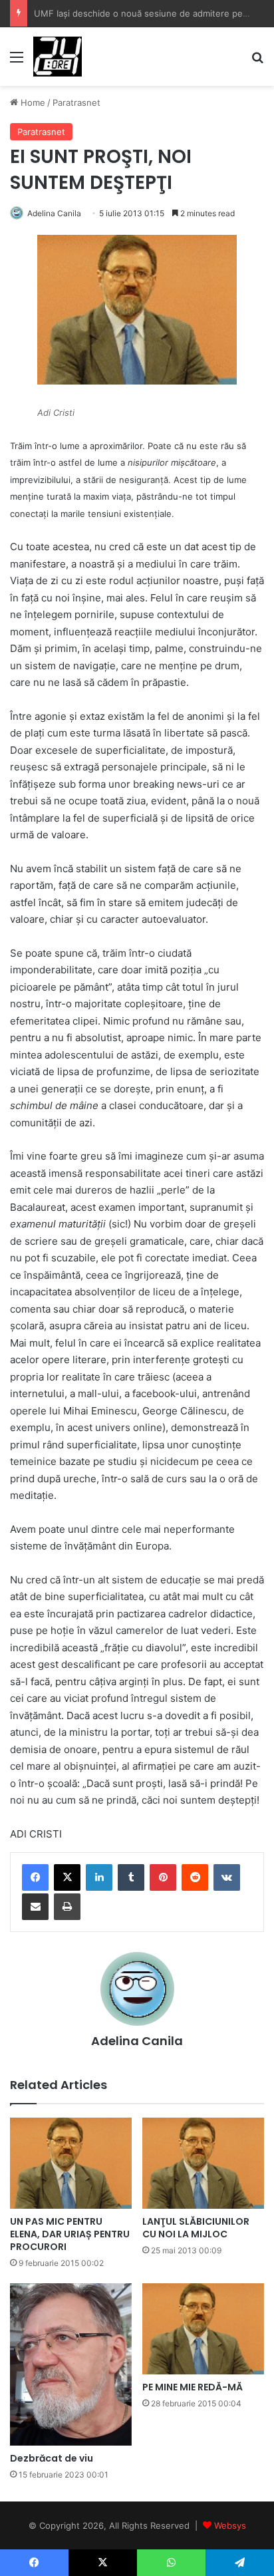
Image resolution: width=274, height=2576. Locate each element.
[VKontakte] (227, 1877)
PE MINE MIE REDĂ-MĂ (193, 2387)
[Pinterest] (163, 1877)
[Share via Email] (35, 1907)
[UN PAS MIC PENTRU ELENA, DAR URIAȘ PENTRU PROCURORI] (71, 2163)
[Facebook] (35, 1877)
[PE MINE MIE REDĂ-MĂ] (203, 2329)
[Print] (67, 1907)
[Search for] (257, 62)
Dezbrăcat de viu (52, 2458)
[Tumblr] (131, 1877)
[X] (67, 1877)
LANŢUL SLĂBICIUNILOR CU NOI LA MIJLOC (196, 2228)
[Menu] (17, 62)
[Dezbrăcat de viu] (71, 2364)
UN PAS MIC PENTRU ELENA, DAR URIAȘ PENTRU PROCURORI (70, 2234)
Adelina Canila (54, 213)
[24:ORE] (58, 57)
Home (32, 102)
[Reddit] (195, 1877)
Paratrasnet (76, 102)
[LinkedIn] (99, 1877)
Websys (230, 2525)
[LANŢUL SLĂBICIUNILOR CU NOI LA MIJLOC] (203, 2163)
